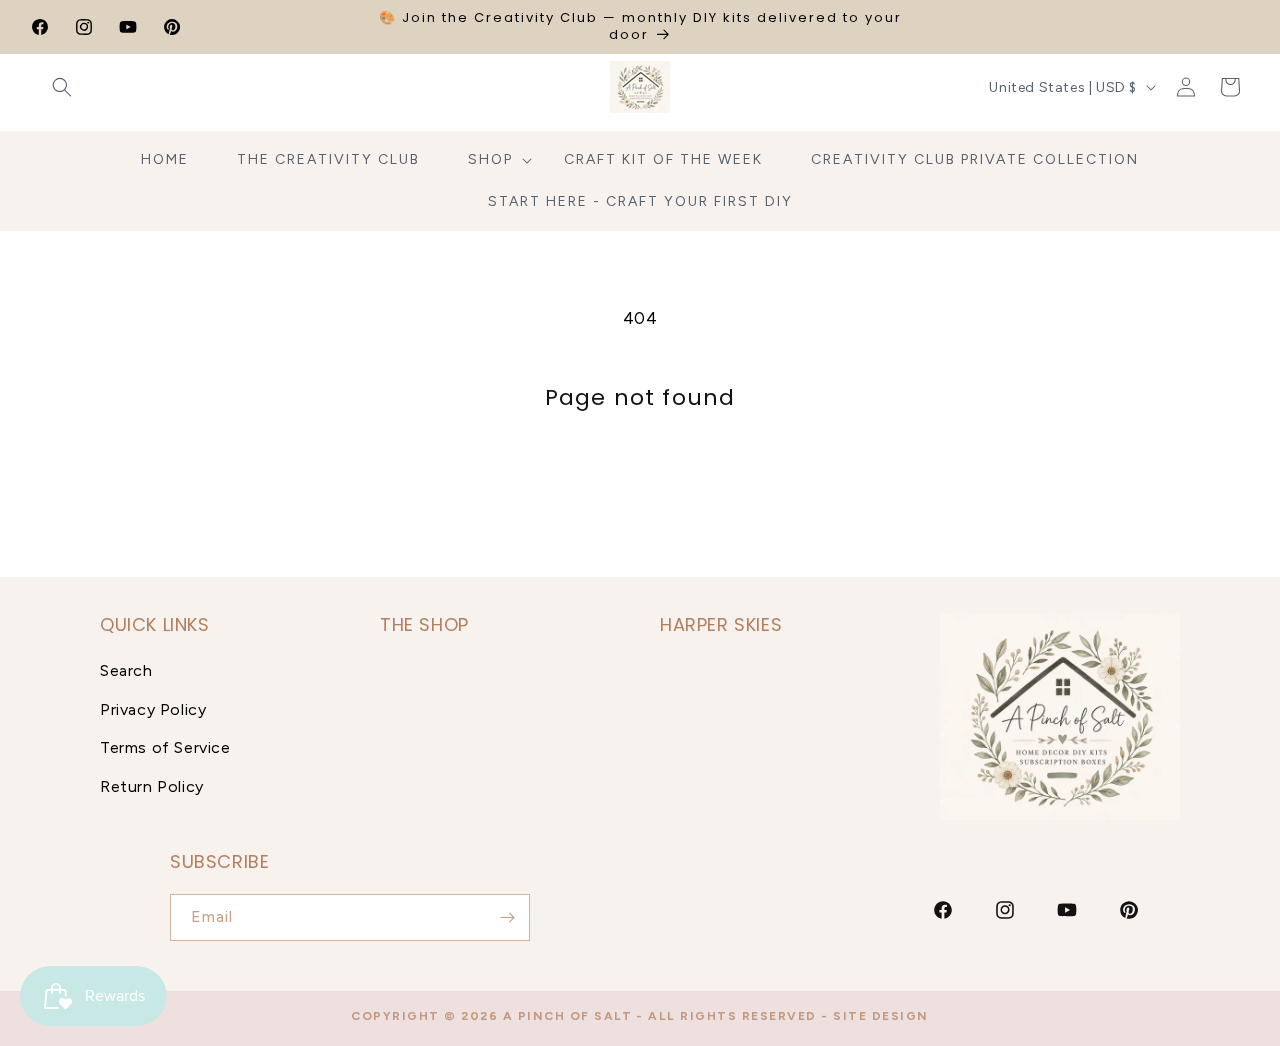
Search (126, 670)
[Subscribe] (507, 917)
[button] (62, 87)
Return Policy (152, 786)
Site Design (881, 1016)
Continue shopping (640, 485)
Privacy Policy (153, 709)
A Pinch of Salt (568, 1016)
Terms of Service (165, 747)
